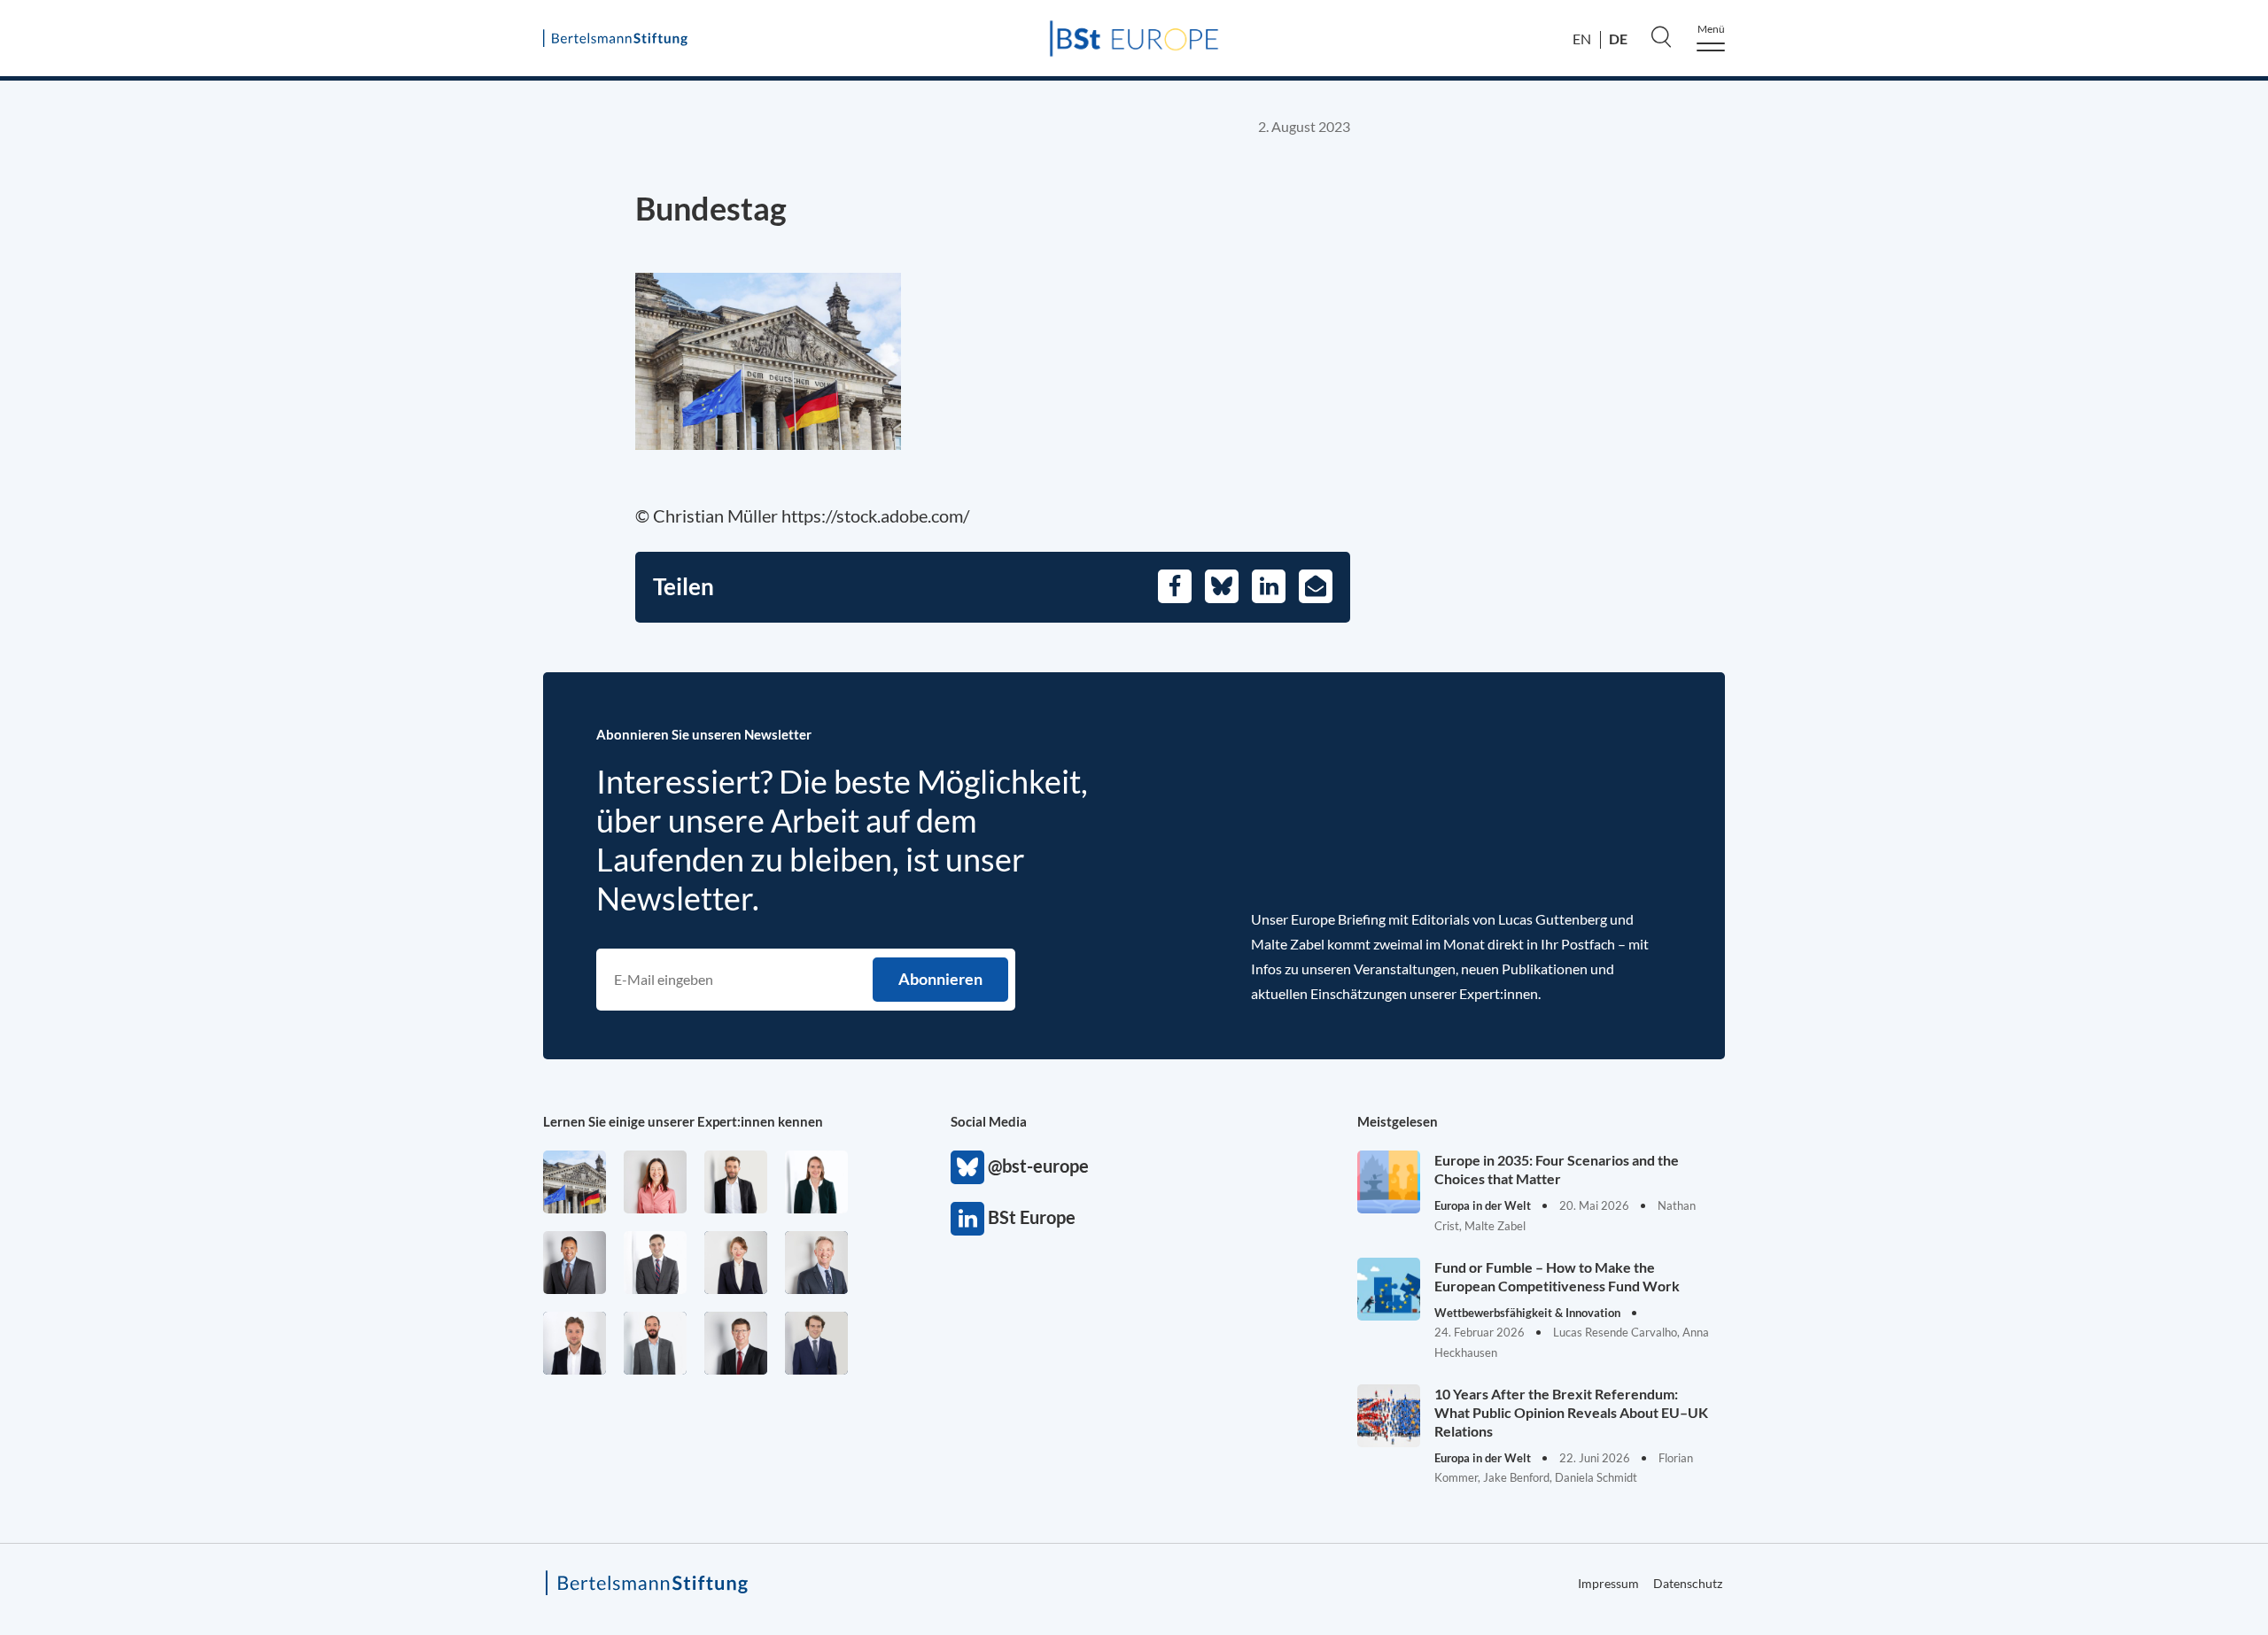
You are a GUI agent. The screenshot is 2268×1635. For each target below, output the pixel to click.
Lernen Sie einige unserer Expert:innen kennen (683, 1121)
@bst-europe (967, 1167)
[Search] (1661, 36)
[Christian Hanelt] (816, 1263)
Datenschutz (1688, 1583)
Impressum (2163, 807)
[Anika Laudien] (736, 1263)
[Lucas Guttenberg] (655, 1343)
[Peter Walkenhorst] (736, 1343)
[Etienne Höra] (816, 1343)
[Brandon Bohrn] (655, 1263)
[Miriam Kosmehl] (655, 1182)
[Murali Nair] (575, 1263)
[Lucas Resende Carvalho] (575, 1343)
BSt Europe (967, 1219)
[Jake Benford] (736, 1182)
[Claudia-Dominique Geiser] (816, 1182)
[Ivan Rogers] (575, 1182)
